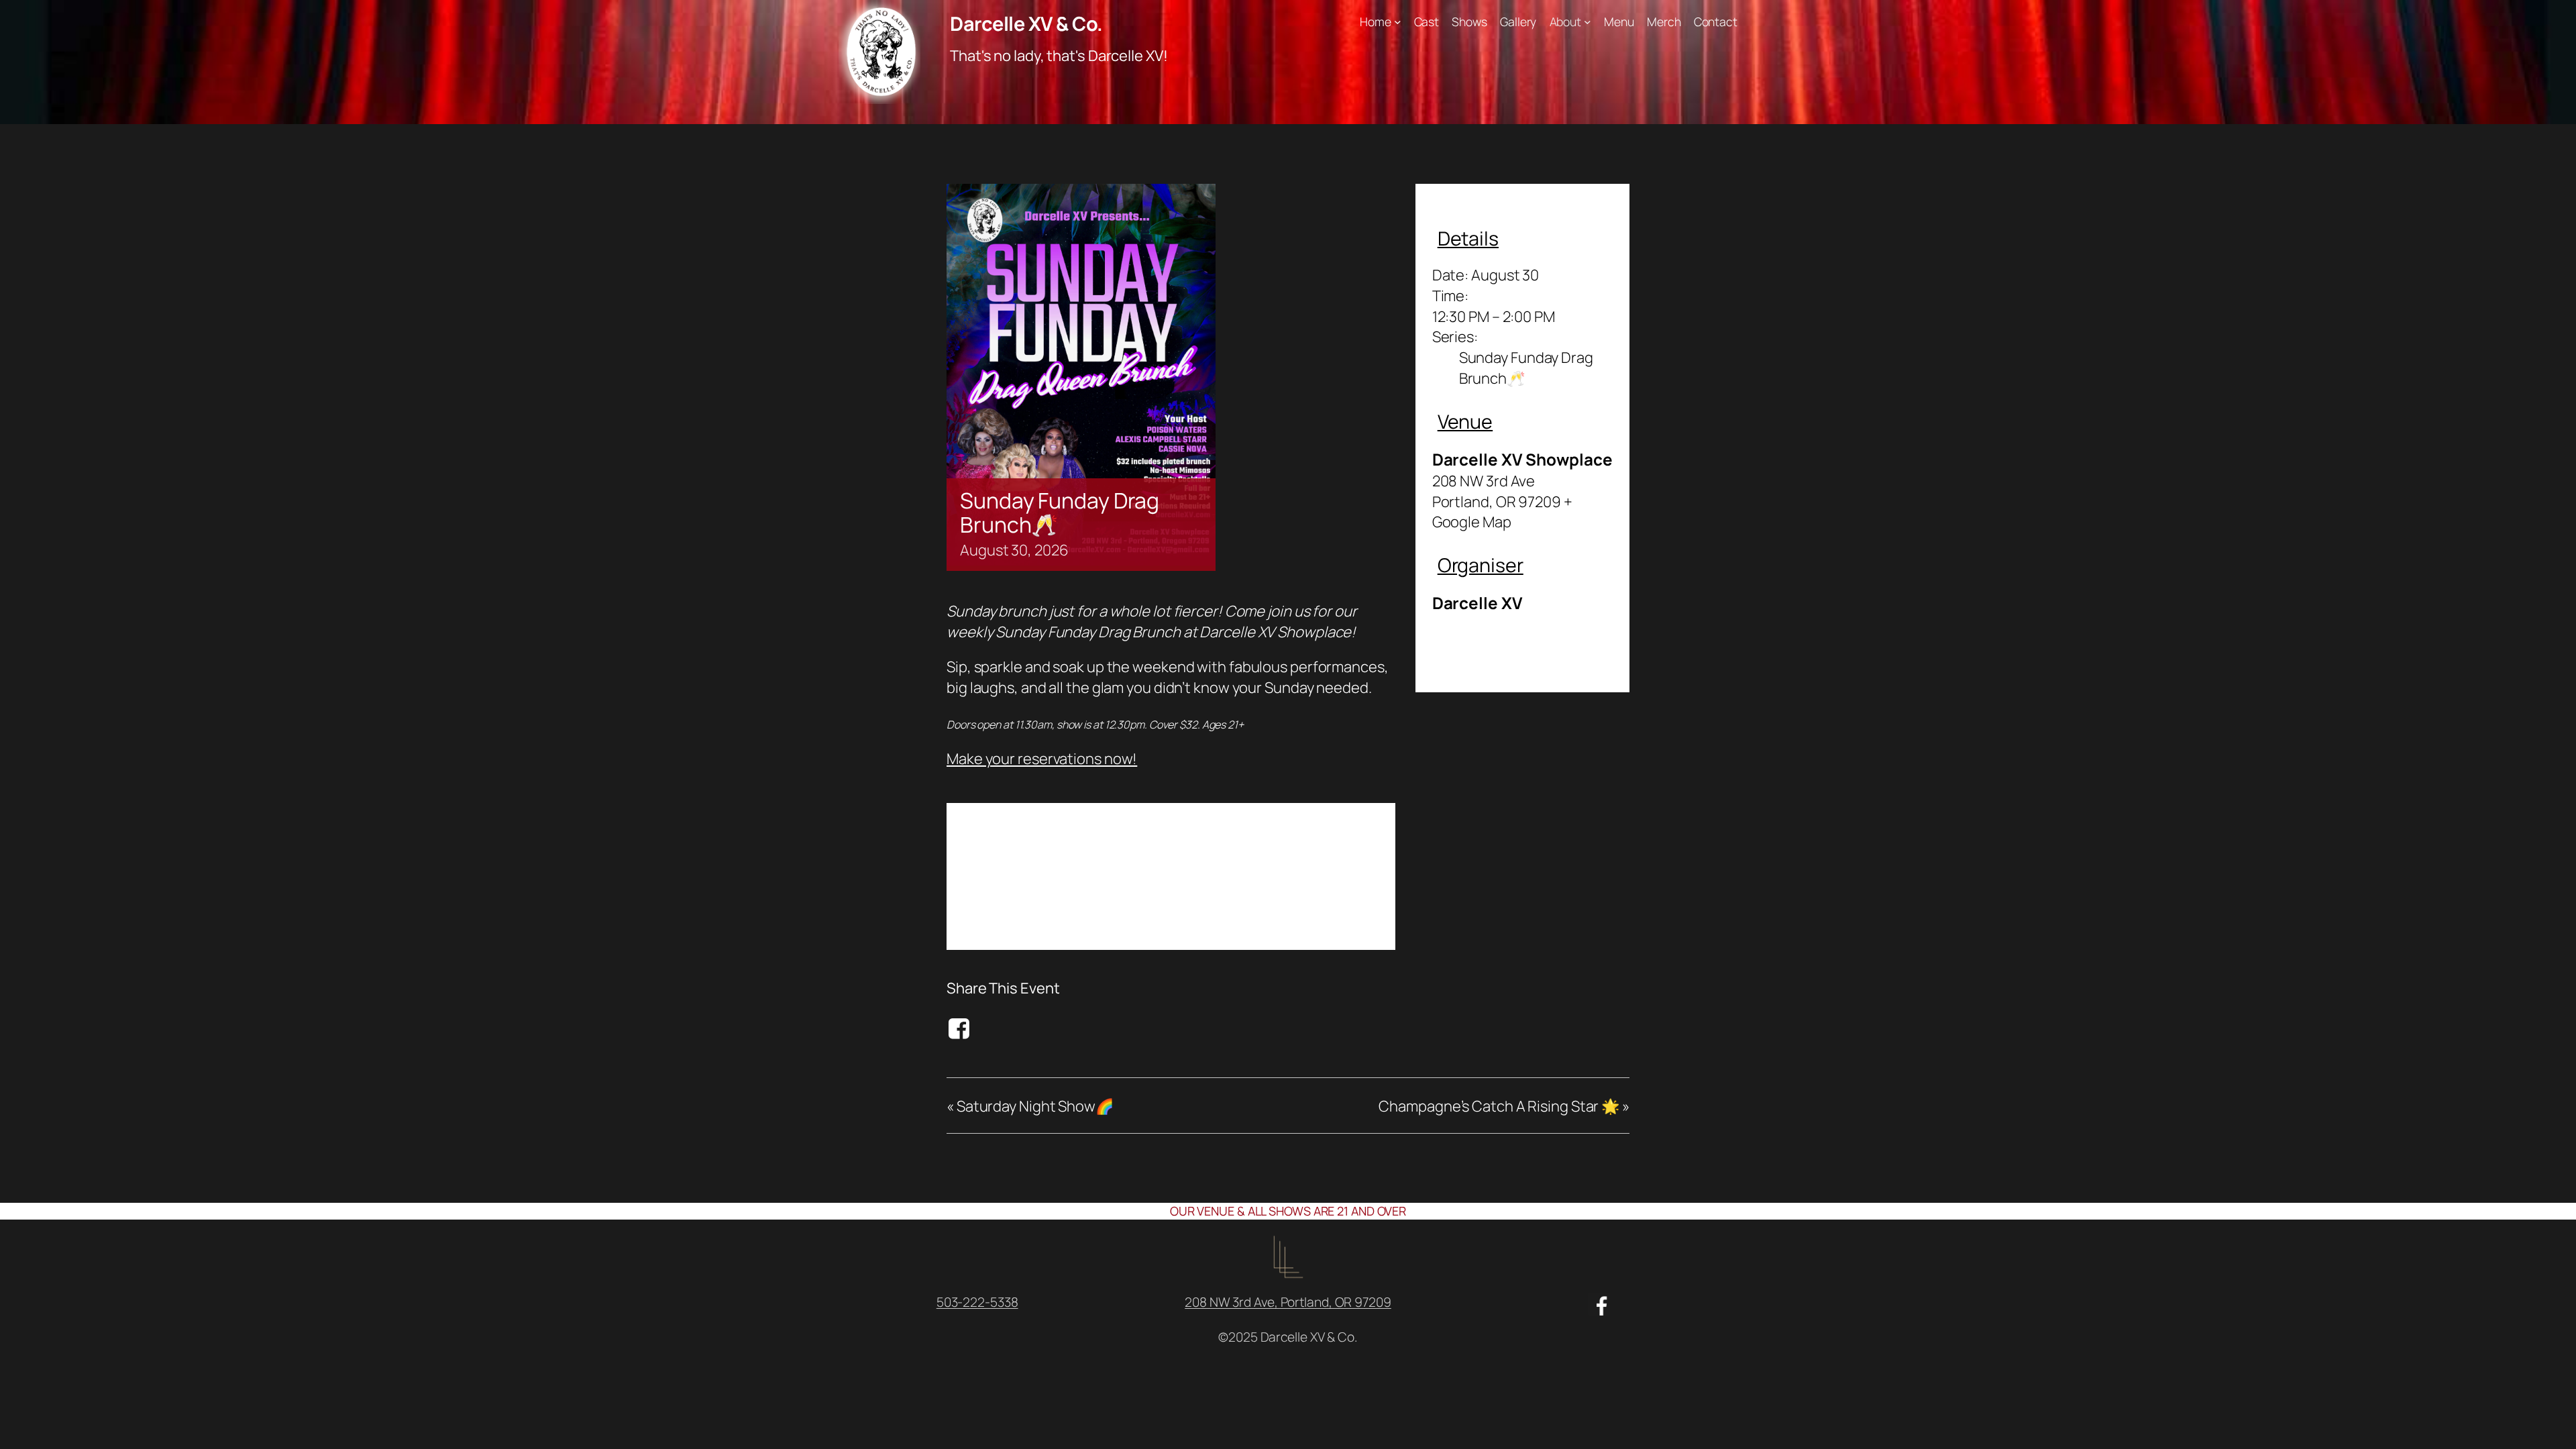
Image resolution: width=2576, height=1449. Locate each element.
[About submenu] (1588, 22)
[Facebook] (961, 1028)
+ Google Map (1502, 512)
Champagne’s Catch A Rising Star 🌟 (1504, 1106)
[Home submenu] (1398, 22)
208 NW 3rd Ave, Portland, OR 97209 (1288, 1302)
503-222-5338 (977, 1302)
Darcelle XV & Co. (1026, 23)
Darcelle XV (1478, 603)
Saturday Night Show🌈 (1030, 1106)
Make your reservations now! (1042, 759)
